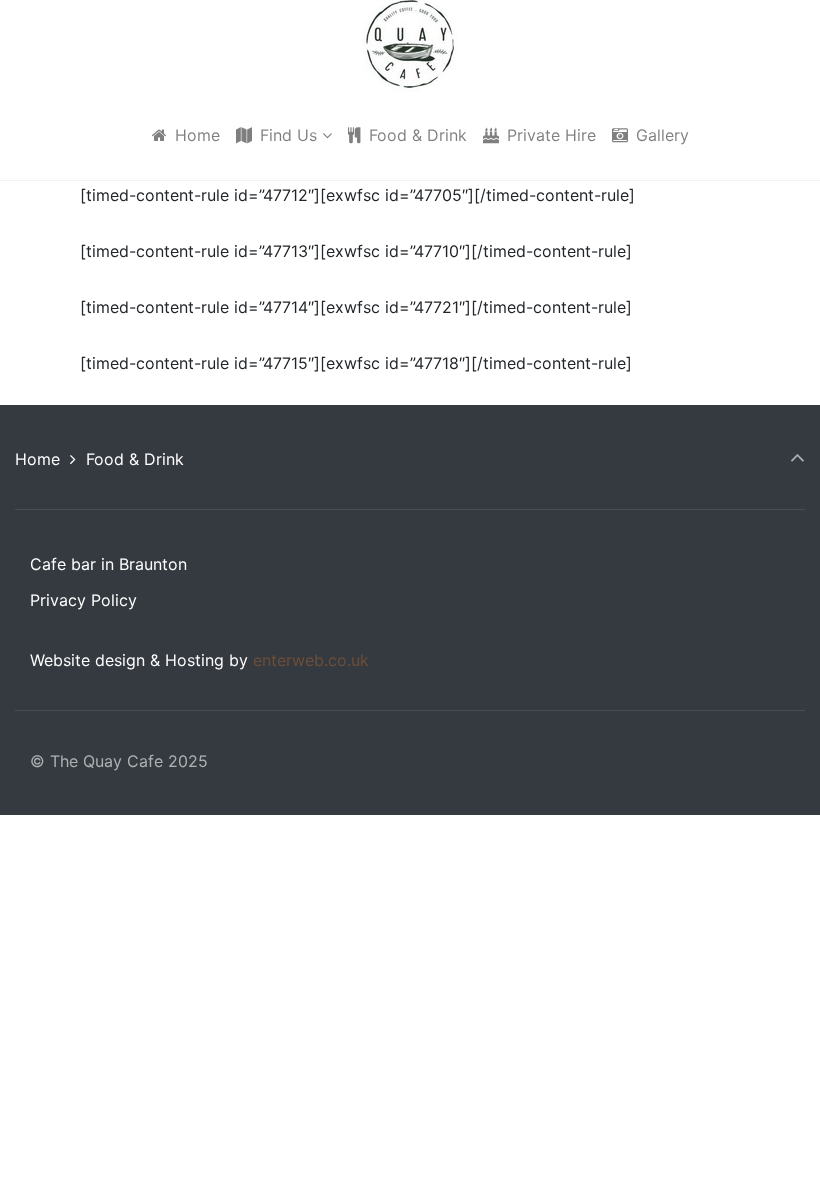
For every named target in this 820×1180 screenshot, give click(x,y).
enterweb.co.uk (311, 660)
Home (37, 459)
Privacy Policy (83, 600)
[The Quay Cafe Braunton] (410, 45)
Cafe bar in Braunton (108, 564)
